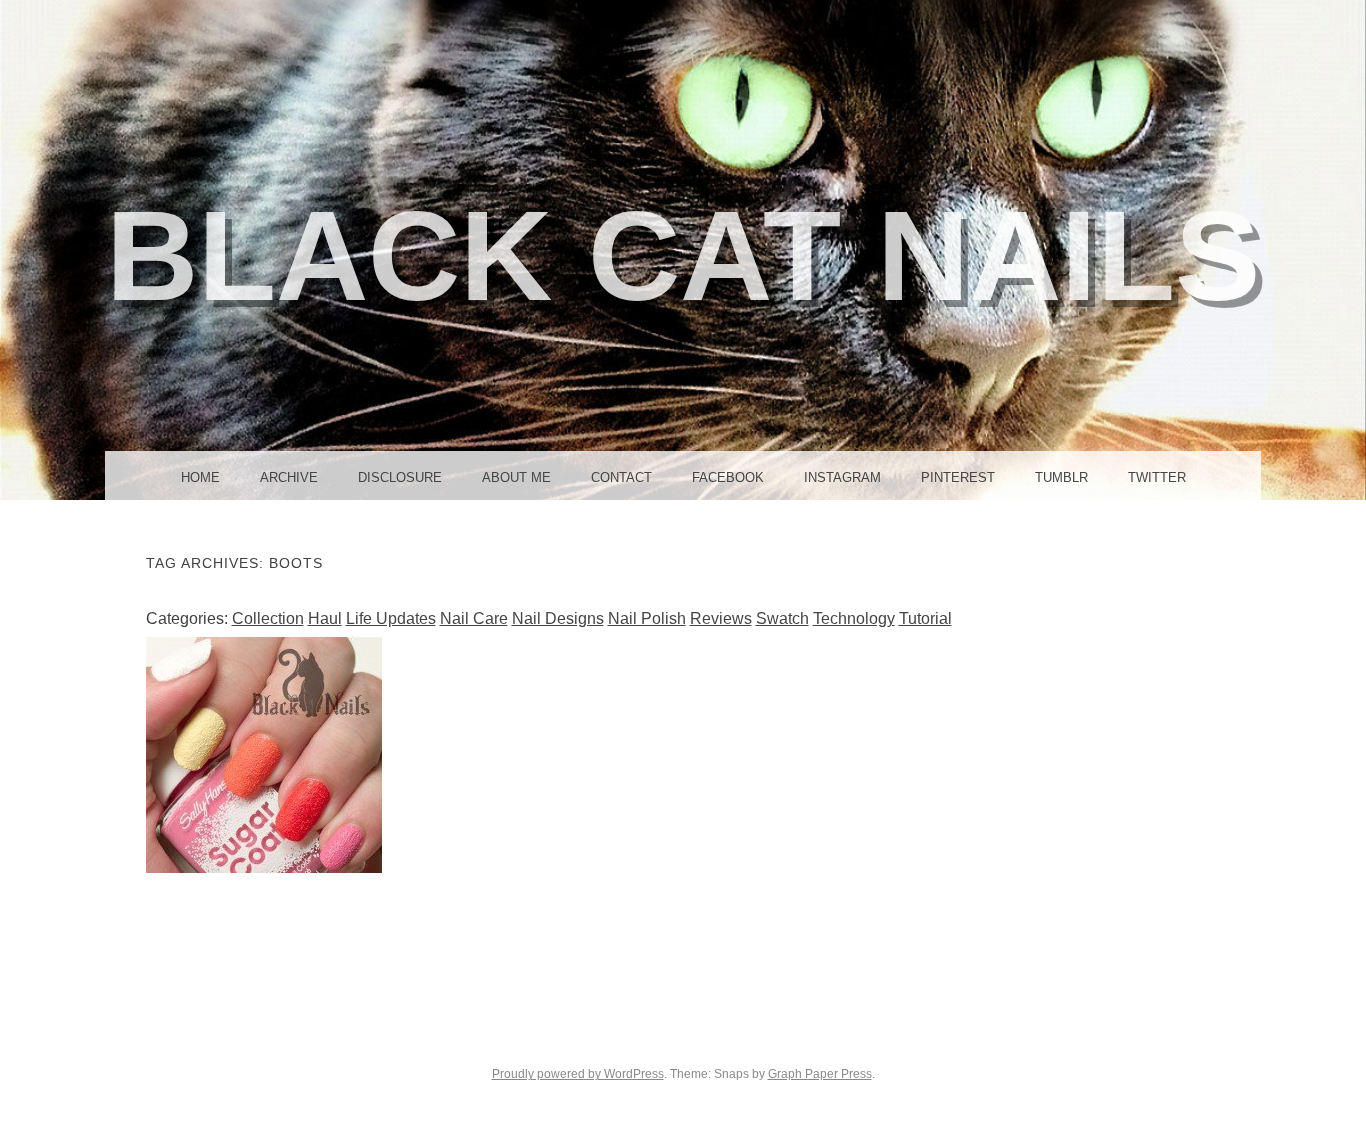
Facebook (728, 477)
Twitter (1157, 477)
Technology (854, 618)
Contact (621, 477)
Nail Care (474, 618)
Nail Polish (647, 618)
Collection (268, 618)
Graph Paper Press (820, 1074)
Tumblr (1061, 477)
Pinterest (958, 477)
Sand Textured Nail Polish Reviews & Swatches (264, 755)
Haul (325, 618)
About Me (516, 477)
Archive (289, 477)
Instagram (842, 477)
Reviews (721, 618)
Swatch (782, 618)
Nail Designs (558, 618)
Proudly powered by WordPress (578, 1074)
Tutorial (925, 618)
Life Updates (391, 618)
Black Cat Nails (683, 255)
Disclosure (400, 477)
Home (200, 477)
